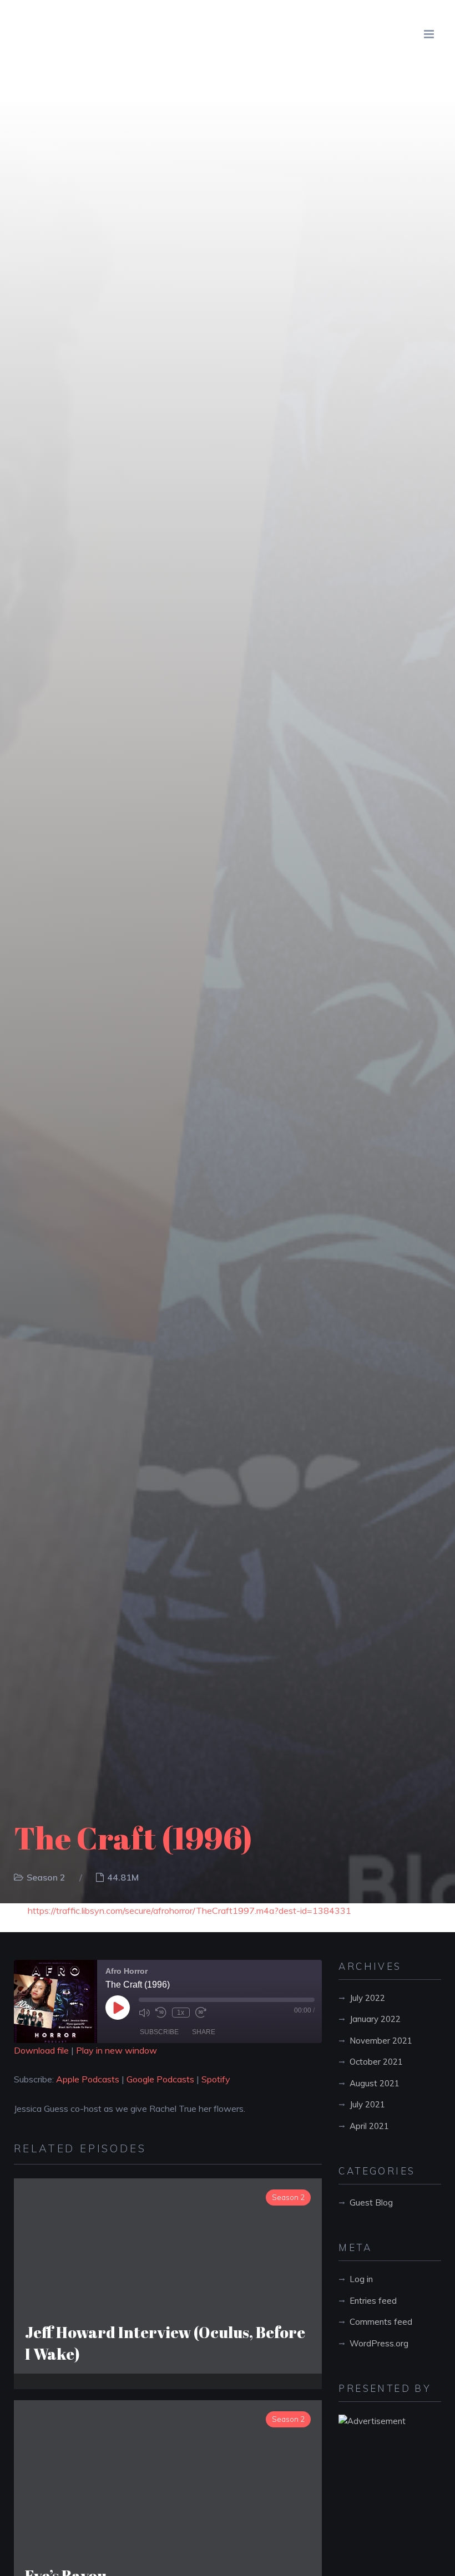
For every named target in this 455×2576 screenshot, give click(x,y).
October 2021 (376, 2062)
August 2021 (375, 2083)
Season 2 (46, 1877)
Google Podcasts (160, 2079)
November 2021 (381, 2041)
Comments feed (381, 2322)
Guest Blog (371, 2202)
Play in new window (117, 2050)
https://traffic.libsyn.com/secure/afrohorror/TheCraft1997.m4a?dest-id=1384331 (189, 1911)
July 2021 (367, 2104)
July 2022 (367, 1998)
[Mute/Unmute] (144, 2013)
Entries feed (373, 2301)
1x (181, 2013)
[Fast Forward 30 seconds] (201, 2013)
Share (204, 2032)
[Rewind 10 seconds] (161, 2013)
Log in (361, 2279)
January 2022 (375, 2019)
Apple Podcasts (88, 2079)
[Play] (118, 2008)
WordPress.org (379, 2343)
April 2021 (369, 2126)
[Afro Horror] (76, 34)
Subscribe (159, 2032)
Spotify (216, 2079)
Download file (41, 2050)
